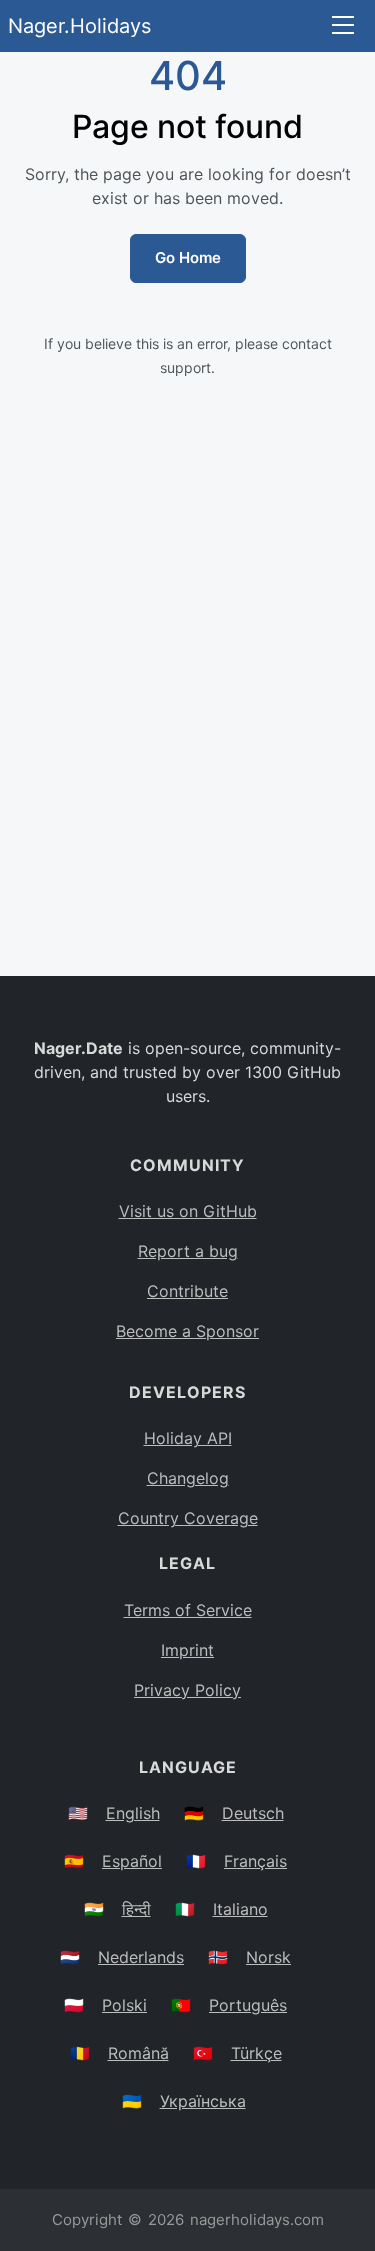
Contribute (187, 1291)
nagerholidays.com (257, 2219)
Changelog (188, 1478)
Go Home (188, 257)
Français (255, 1861)
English (133, 1813)
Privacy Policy (187, 1690)
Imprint (187, 1650)
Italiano (240, 1909)
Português (248, 2005)
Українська (203, 2101)
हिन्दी (136, 1909)
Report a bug (188, 1251)
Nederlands (141, 1957)
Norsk (268, 1957)
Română (138, 2053)
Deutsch (253, 1813)
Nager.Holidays (79, 26)
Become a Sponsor (187, 1331)
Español (132, 1861)
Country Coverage (188, 1518)
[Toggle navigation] (343, 26)
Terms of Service (188, 1610)
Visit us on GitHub (188, 1211)
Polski (124, 2005)
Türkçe (256, 2053)
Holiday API (188, 1438)
